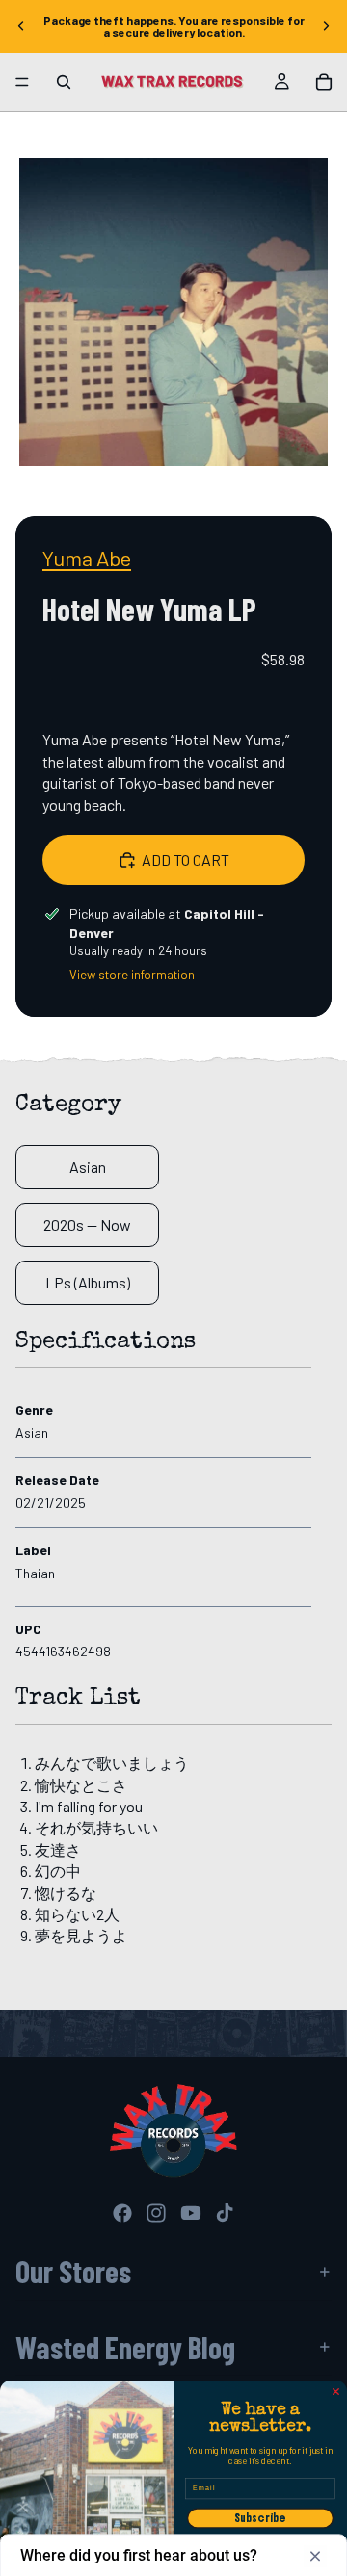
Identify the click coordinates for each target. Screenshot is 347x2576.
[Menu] (22, 82)
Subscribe (260, 2518)
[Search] (64, 82)
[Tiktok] (225, 2213)
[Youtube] (191, 2213)
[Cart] (324, 82)
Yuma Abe (87, 558)
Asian (88, 1167)
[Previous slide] (21, 26)
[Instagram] (156, 2213)
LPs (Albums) (88, 1282)
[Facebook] (122, 2213)
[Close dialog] (336, 2392)
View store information (132, 975)
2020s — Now (87, 1224)
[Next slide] (326, 26)
